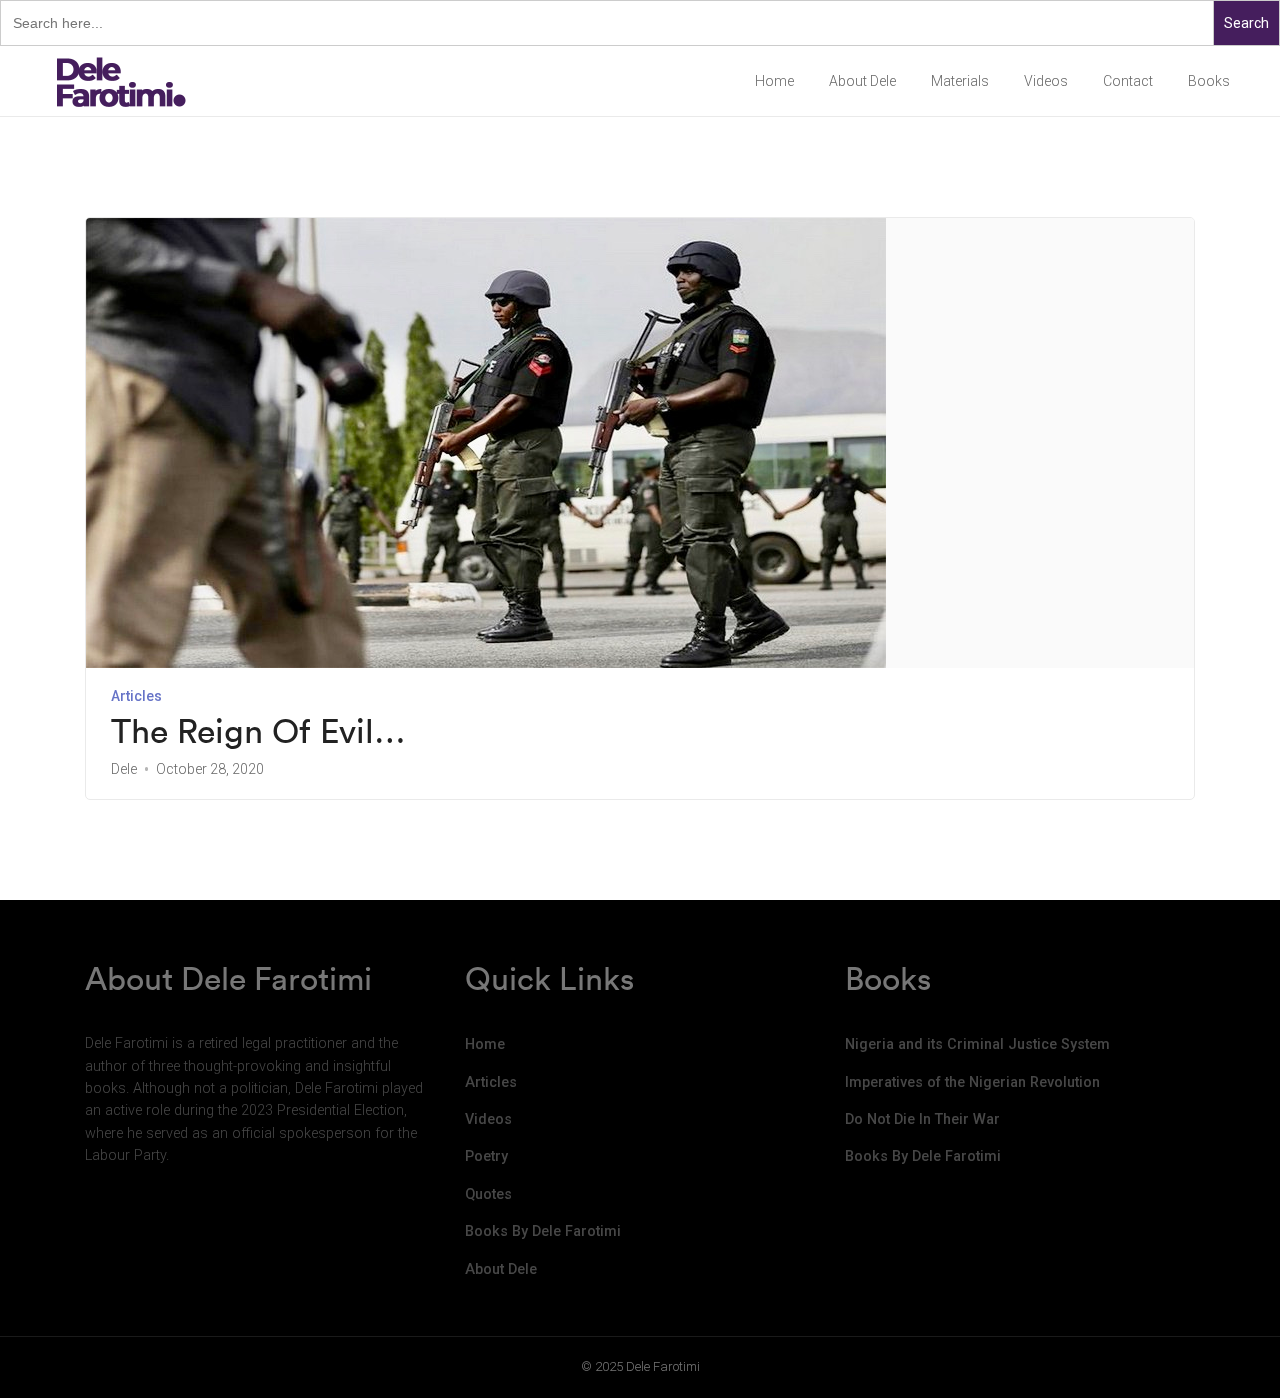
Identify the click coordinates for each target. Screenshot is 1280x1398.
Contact (1128, 81)
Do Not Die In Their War (922, 1119)
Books (1209, 81)
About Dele (862, 81)
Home (774, 81)
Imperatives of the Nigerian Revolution (972, 1082)
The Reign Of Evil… (258, 731)
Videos (1046, 81)
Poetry (486, 1156)
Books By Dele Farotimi (543, 1231)
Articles (136, 696)
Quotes (488, 1194)
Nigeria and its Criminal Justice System (977, 1044)
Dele (124, 769)
